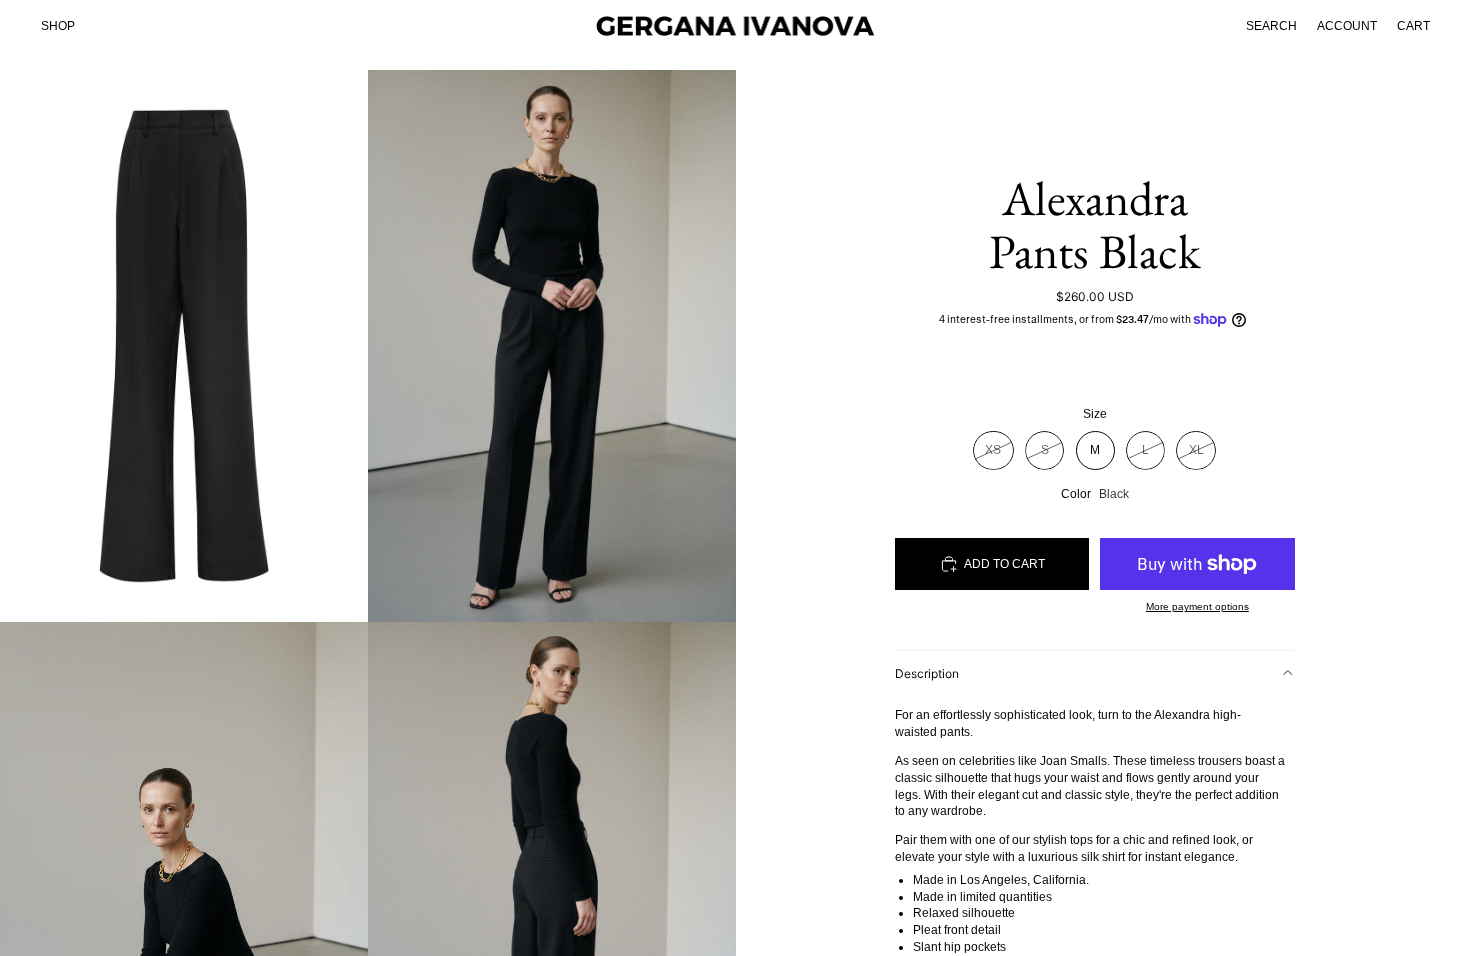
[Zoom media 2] (552, 346)
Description (927, 673)
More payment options (1197, 606)
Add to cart (1004, 564)
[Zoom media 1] (184, 346)
